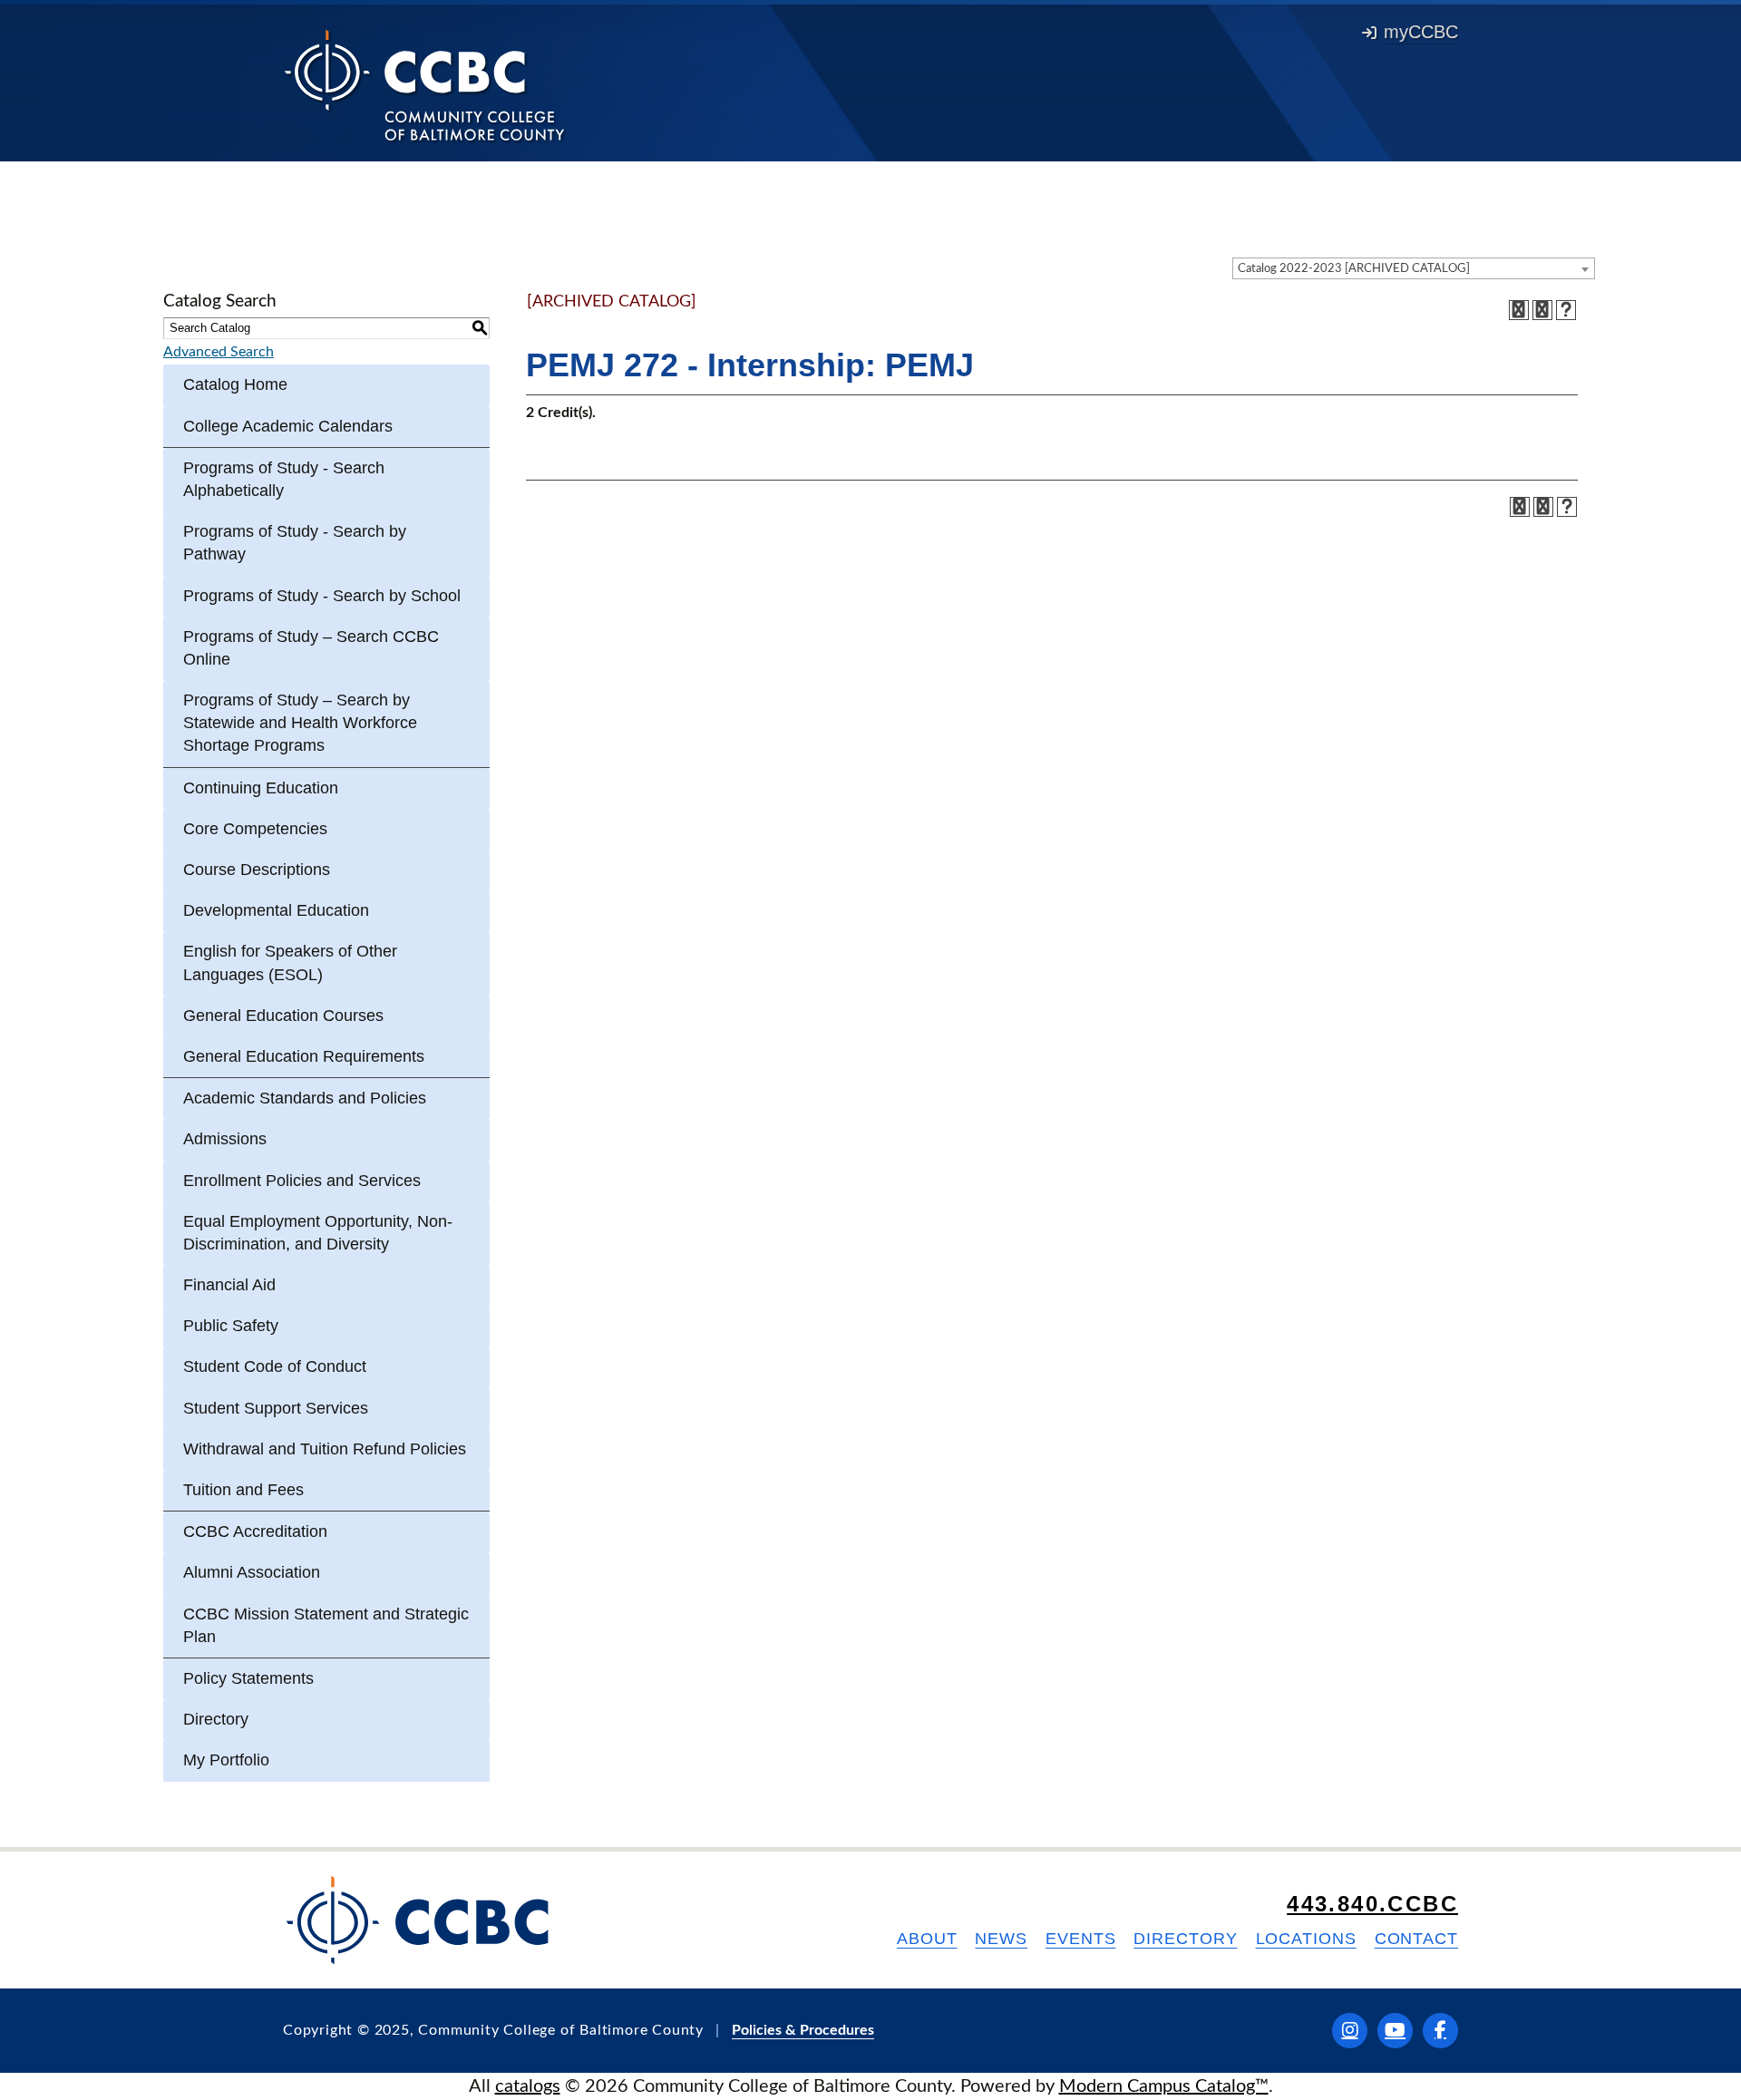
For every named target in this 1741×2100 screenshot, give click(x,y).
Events (1080, 1939)
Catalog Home (235, 384)
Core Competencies (255, 829)
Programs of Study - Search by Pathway (295, 543)
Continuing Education (261, 788)
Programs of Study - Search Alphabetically (284, 479)
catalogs (528, 2086)
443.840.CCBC (1372, 1904)
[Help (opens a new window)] (1566, 310)
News (1001, 1939)
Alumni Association (252, 1572)
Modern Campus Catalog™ (1164, 2086)
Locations (1306, 1939)
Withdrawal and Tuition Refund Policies (325, 1449)
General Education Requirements (304, 1056)
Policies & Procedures (803, 2030)
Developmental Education (276, 910)
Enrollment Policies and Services (302, 1181)
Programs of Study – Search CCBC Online (311, 648)
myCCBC (1421, 32)
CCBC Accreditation (255, 1531)
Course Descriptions (257, 870)
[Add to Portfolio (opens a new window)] (1519, 310)
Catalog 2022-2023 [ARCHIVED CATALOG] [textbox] (1354, 269)
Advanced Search (219, 352)
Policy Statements (248, 1678)
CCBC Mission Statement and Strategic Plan (326, 1625)
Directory (216, 1719)
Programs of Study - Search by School (322, 596)
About (927, 1939)
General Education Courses (283, 1016)
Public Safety (231, 1326)
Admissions (225, 1139)
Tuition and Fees (243, 1490)
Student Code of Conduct (275, 1366)
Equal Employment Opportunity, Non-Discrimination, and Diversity (318, 1233)
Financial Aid (229, 1285)
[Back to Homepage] (425, 84)
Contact (1416, 1939)
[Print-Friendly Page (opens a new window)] (1542, 310)
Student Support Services (276, 1408)
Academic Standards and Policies (305, 1098)
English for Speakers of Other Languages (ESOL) (290, 962)
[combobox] (1414, 268)
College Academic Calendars (288, 426)
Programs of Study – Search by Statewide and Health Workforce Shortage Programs (300, 723)
